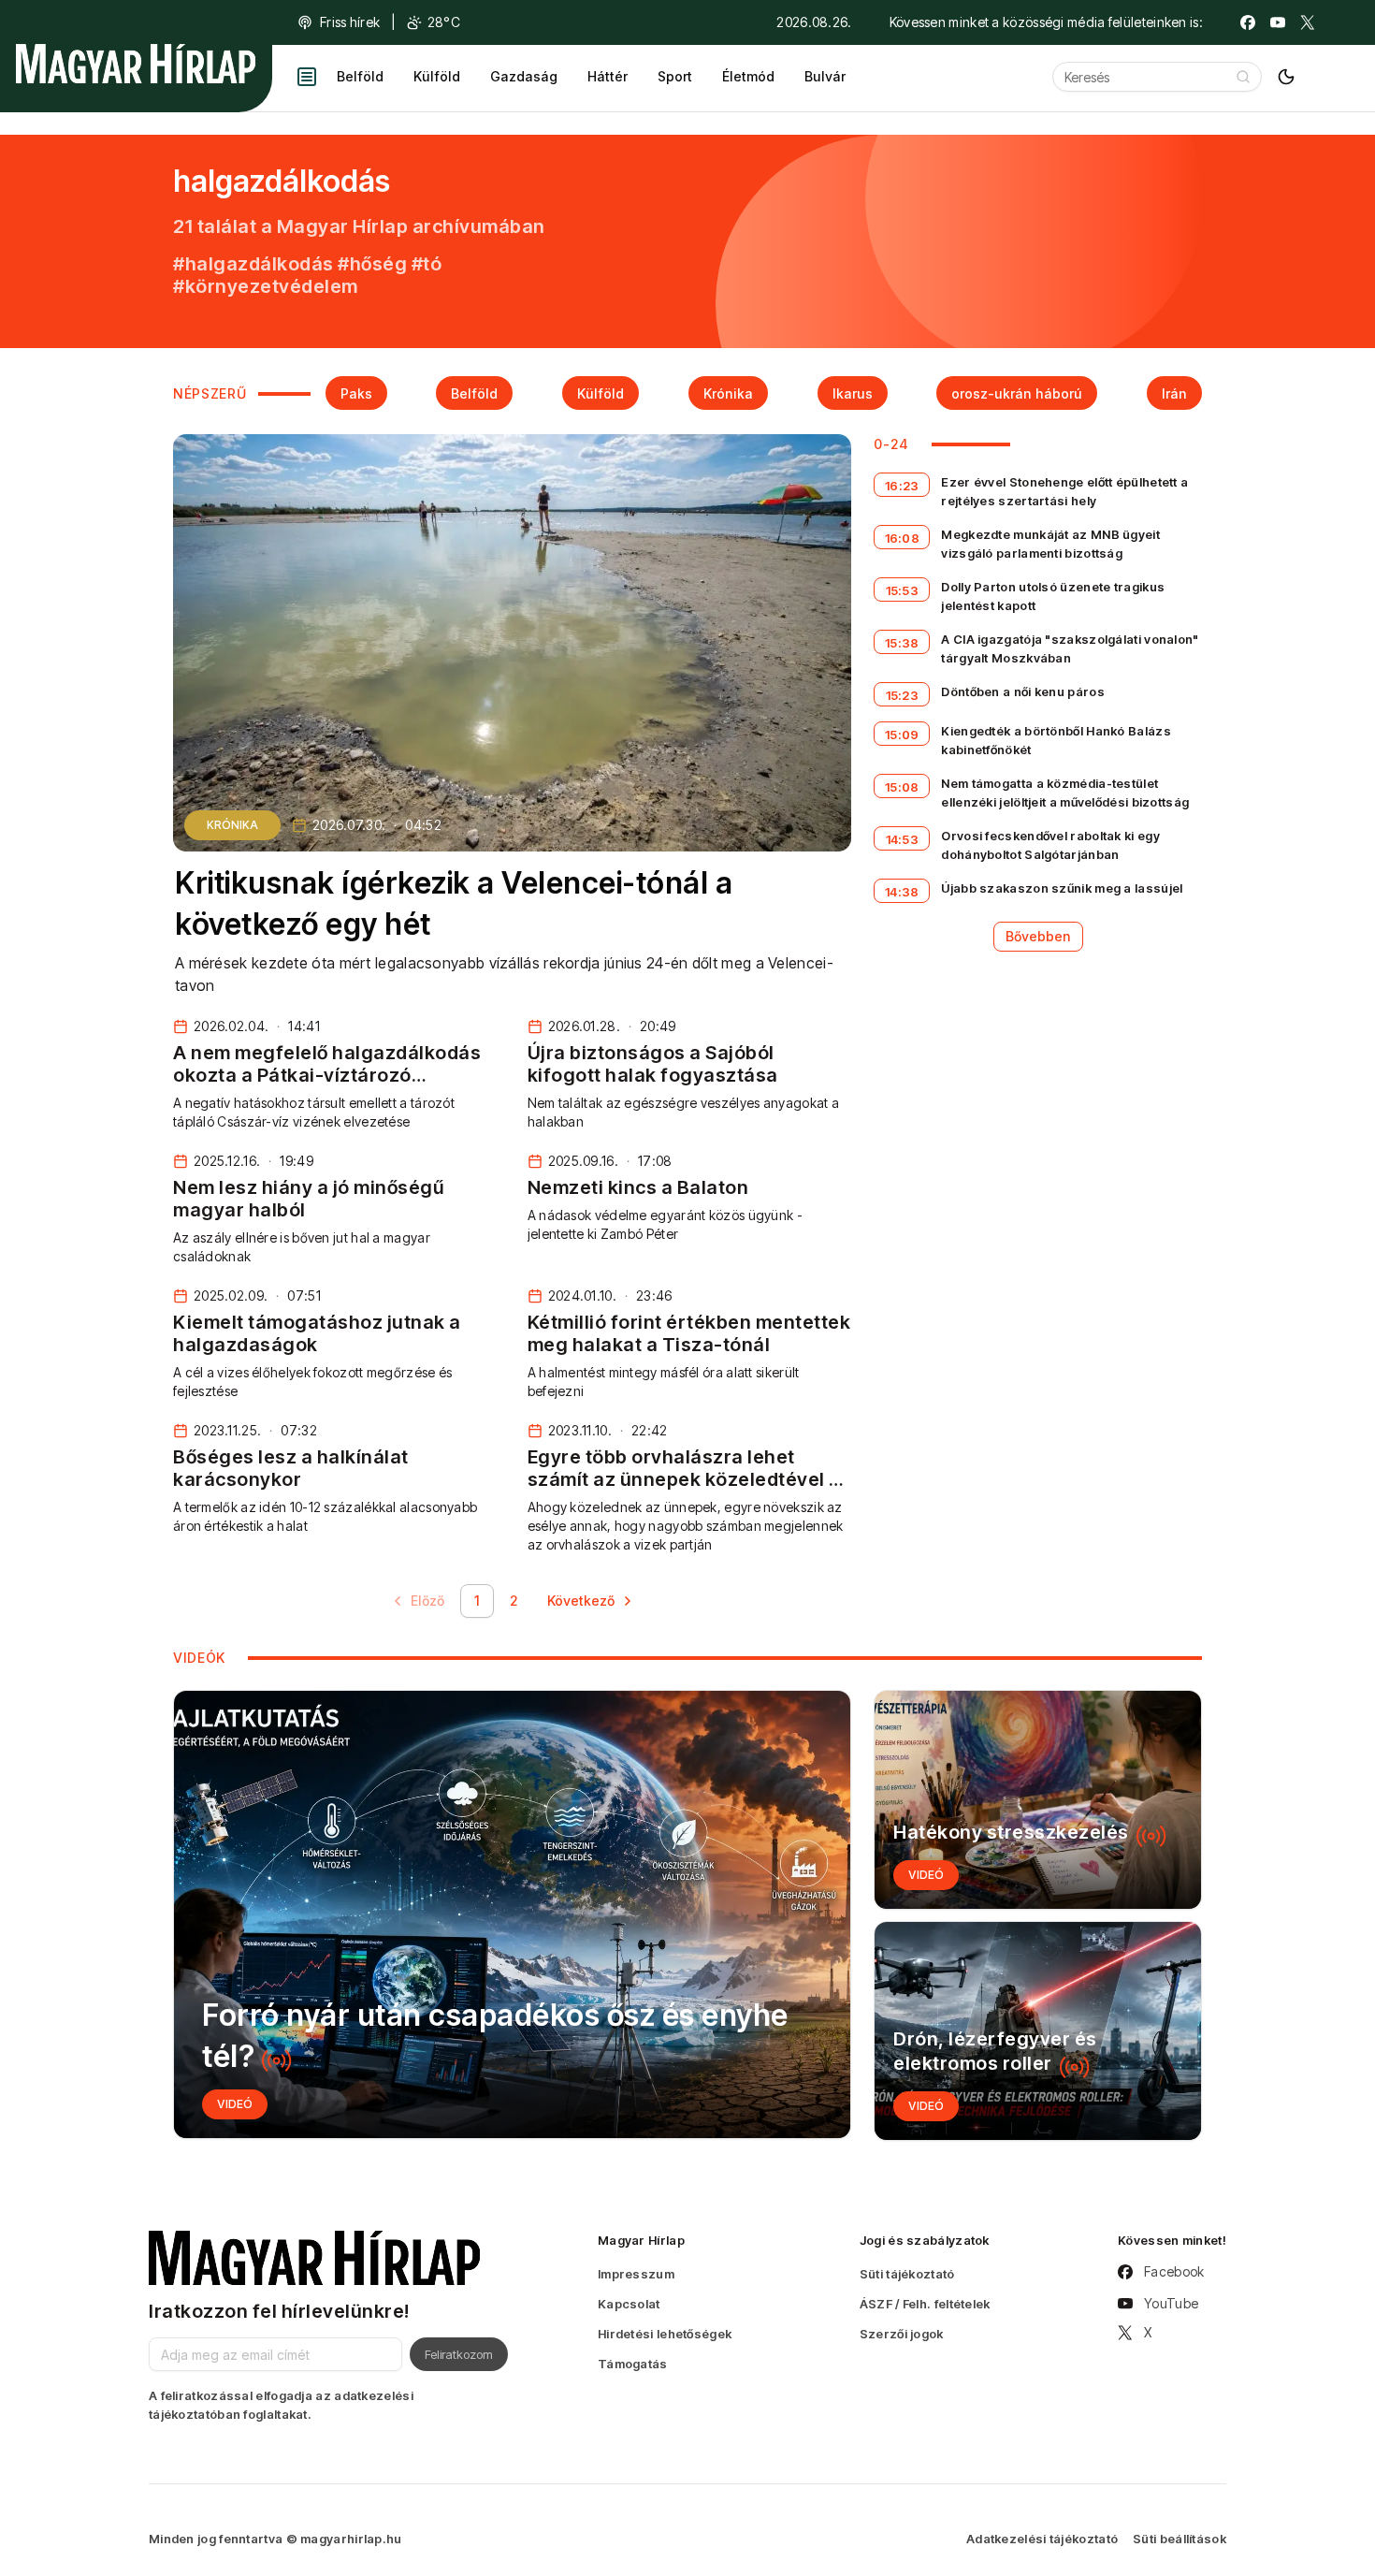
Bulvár (825, 76)
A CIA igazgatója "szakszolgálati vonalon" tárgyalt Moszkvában (1070, 648)
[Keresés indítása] (1243, 77)
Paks (356, 393)
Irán (1174, 393)
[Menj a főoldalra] (136, 64)
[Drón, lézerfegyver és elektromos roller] (1038, 2031)
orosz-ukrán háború (1017, 393)
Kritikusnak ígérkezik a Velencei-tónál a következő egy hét (454, 904)
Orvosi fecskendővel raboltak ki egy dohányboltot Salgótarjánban (1050, 845)
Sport (675, 76)
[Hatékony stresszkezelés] (1038, 1800)
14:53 (903, 839)
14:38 (902, 892)
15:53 (903, 590)
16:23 (902, 486)
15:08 (902, 787)
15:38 (902, 643)
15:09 (902, 735)
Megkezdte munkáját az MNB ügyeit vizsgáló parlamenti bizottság (1050, 544)
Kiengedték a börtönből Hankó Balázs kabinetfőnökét (1056, 740)
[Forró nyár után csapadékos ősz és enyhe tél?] (512, 1914)
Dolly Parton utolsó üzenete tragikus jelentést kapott (1053, 596)
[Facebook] (1248, 22)
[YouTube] (1278, 22)
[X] (1308, 22)
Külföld (437, 76)
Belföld (360, 76)
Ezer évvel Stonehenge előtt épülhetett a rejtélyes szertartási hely (1064, 491)
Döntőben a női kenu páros (1023, 691)
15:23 (903, 695)
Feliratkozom (459, 2354)
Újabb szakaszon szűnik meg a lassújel (1062, 888)
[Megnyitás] (307, 77)
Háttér (608, 76)
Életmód (748, 76)
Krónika (728, 393)
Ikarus (853, 393)
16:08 (903, 538)
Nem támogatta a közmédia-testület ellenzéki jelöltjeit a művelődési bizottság (1065, 793)
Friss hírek (350, 22)
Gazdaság (524, 76)
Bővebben (1038, 936)
